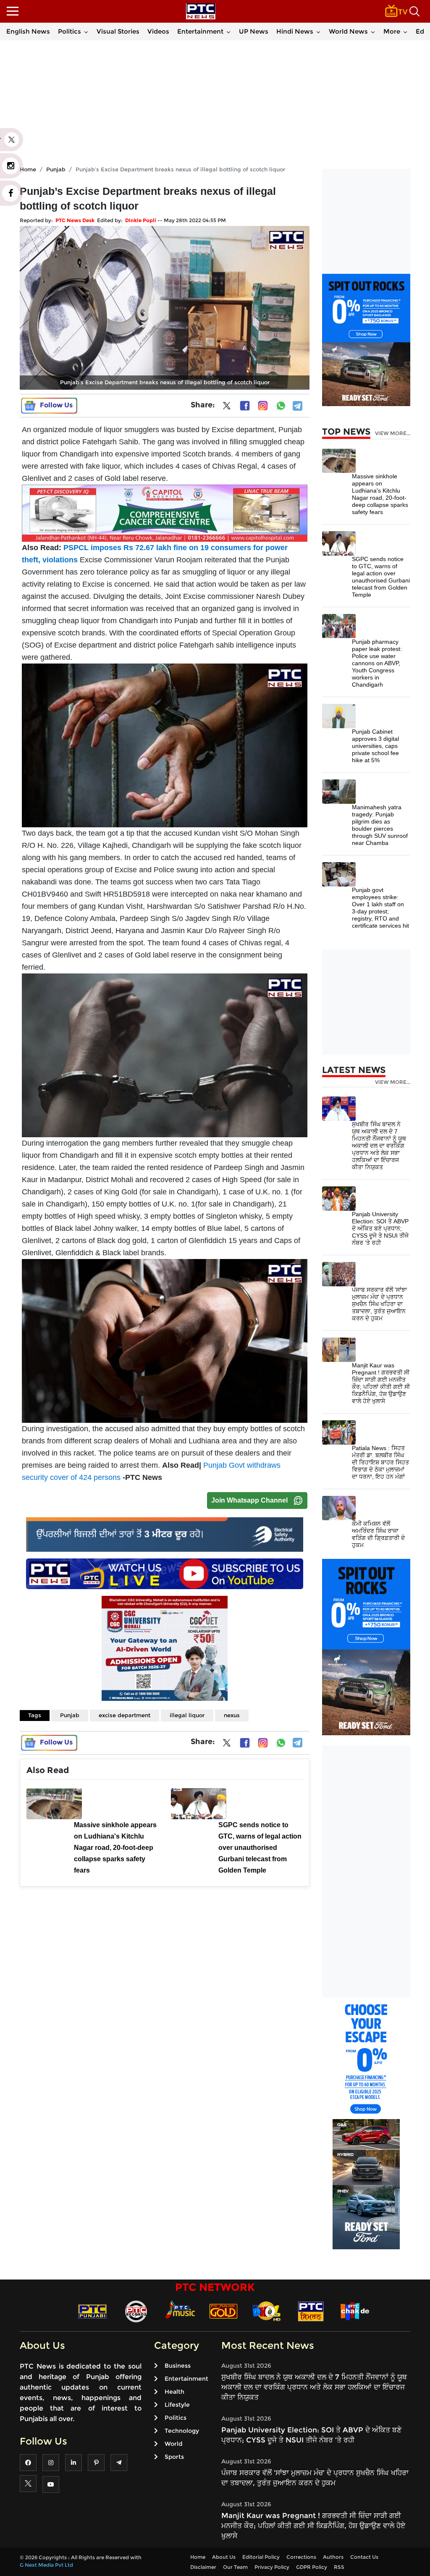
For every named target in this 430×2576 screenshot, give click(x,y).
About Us (224, 2557)
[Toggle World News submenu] (373, 31)
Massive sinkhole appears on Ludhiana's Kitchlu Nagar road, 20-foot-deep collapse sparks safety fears (380, 494)
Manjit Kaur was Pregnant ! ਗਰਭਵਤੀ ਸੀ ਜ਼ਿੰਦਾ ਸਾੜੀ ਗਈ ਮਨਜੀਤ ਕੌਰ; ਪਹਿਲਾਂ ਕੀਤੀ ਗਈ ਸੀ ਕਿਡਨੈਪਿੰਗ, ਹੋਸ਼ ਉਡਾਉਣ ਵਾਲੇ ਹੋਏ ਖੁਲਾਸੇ (381, 1383)
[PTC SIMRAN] (311, 2311)
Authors (333, 2557)
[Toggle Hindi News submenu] (318, 31)
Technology (182, 2431)
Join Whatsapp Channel (249, 1500)
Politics (69, 31)
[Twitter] (227, 407)
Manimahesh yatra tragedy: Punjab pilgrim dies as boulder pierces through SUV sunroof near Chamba (380, 825)
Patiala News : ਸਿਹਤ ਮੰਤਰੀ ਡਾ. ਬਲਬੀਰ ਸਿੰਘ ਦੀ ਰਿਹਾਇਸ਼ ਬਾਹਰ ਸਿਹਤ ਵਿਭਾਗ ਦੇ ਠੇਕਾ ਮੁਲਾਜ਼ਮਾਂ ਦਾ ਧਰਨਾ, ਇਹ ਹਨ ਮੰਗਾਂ (380, 1462)
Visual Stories (118, 31)
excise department (125, 1715)
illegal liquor (187, 1715)
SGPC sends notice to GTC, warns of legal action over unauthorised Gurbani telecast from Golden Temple (381, 577)
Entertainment (200, 31)
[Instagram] (263, 406)
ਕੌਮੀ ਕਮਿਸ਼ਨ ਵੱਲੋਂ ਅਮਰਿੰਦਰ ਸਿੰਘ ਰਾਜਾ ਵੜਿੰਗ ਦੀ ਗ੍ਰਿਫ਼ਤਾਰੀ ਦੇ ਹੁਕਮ (378, 1534)
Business (178, 2366)
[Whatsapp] (281, 406)
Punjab (70, 1715)
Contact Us (364, 2557)
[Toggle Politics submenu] (86, 31)
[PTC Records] (136, 2311)
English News (28, 31)
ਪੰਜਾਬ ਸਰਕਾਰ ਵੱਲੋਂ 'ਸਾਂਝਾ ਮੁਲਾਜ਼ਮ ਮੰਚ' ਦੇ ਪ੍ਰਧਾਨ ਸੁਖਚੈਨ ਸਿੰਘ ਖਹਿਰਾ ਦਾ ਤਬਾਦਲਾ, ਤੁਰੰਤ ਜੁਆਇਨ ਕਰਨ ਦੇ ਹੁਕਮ (379, 1304)
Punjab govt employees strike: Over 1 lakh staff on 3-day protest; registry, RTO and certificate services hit (380, 908)
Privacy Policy (272, 2567)
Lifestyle (177, 2405)
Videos (158, 31)
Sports (174, 2457)
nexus (232, 1715)
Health (174, 2392)
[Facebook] (245, 406)
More (392, 31)
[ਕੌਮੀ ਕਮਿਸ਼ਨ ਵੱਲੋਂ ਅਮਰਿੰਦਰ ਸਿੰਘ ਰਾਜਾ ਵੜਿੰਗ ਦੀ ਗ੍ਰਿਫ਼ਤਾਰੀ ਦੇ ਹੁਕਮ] (339, 1507)
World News (348, 31)
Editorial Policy (261, 2557)
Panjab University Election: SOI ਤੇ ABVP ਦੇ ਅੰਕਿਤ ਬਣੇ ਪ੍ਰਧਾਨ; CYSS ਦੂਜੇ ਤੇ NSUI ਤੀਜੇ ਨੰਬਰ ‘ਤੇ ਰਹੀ (380, 1228)
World (173, 2444)
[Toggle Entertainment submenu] (228, 31)
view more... (393, 433)
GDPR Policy (312, 2567)
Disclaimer (203, 2567)
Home (198, 2557)
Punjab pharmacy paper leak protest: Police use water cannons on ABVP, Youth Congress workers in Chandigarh (377, 663)
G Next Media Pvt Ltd (46, 2565)
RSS (339, 2567)
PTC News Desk (75, 220)
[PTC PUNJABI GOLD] (223, 2311)
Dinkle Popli (141, 220)
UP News (254, 31)
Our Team (235, 2567)
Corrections (301, 2557)
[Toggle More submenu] (405, 31)
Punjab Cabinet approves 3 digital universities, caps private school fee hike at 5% (375, 746)
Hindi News (295, 31)
